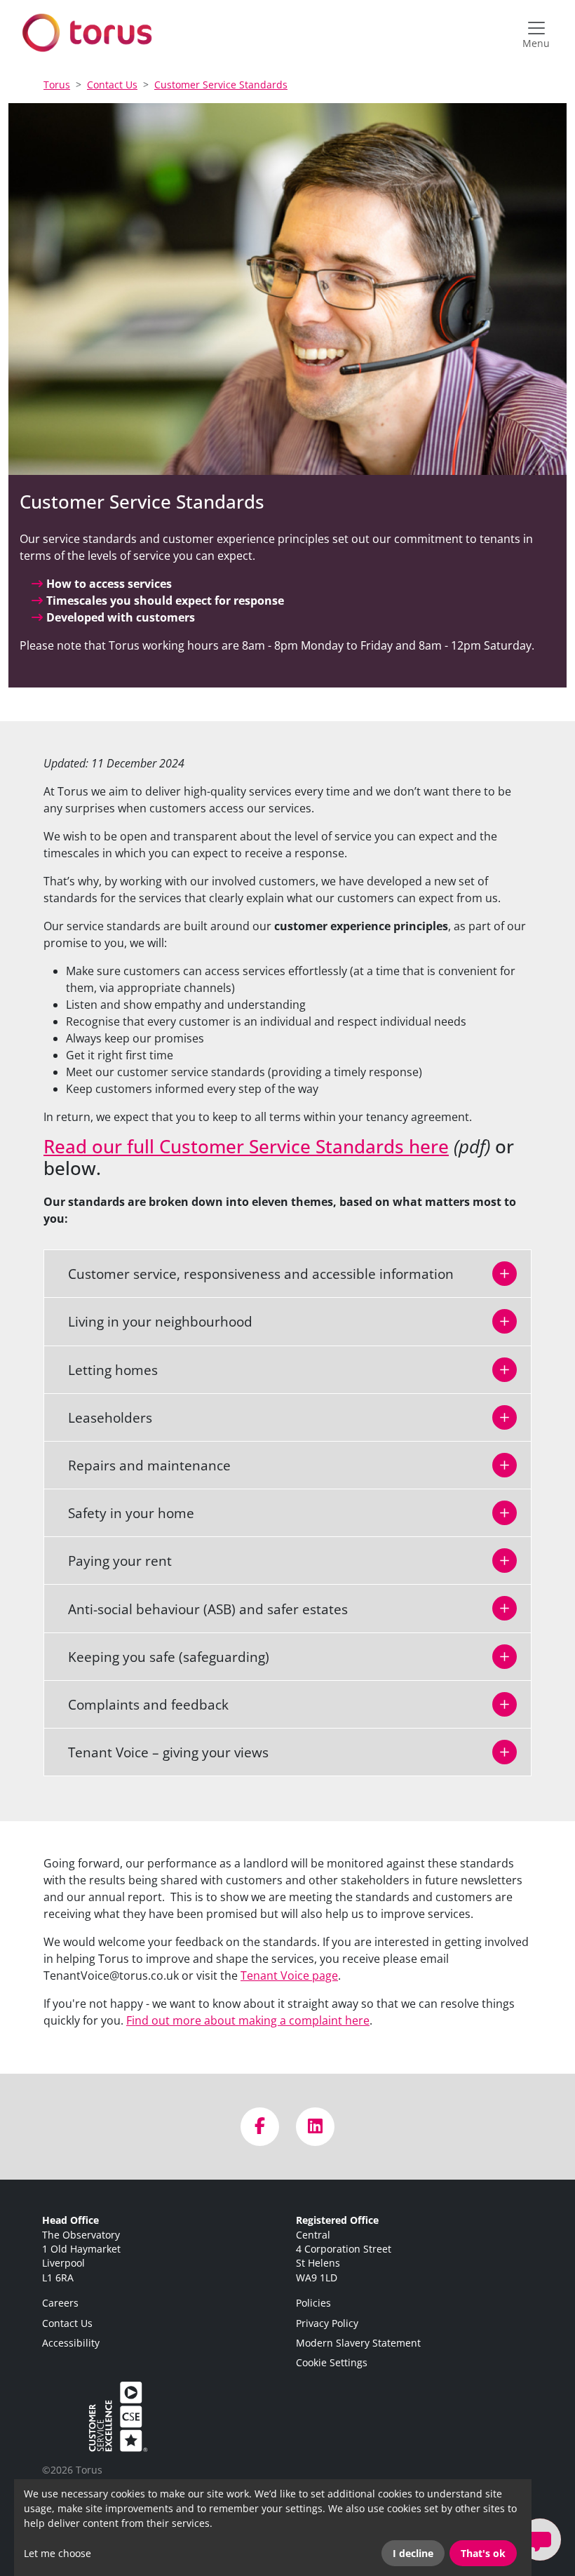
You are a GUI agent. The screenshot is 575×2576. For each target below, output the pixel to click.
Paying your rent (111, 1561)
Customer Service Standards (221, 85)
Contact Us (112, 85)
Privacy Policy (327, 2323)
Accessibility (71, 2343)
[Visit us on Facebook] (260, 2127)
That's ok (483, 2553)
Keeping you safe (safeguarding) (160, 1657)
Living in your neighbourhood (152, 1321)
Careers (60, 2303)
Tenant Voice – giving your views (160, 1752)
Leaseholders (102, 1417)
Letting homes (104, 1370)
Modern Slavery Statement (358, 2343)
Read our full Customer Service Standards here (246, 1147)
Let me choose (57, 2553)
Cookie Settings (332, 2362)
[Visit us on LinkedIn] (315, 2127)
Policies (313, 2303)
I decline (413, 2553)
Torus (57, 85)
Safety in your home (123, 1513)
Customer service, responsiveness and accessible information (252, 1274)
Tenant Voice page (289, 1975)
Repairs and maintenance (141, 1465)
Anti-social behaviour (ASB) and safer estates (199, 1609)
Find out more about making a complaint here (248, 2020)
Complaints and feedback (140, 1704)
